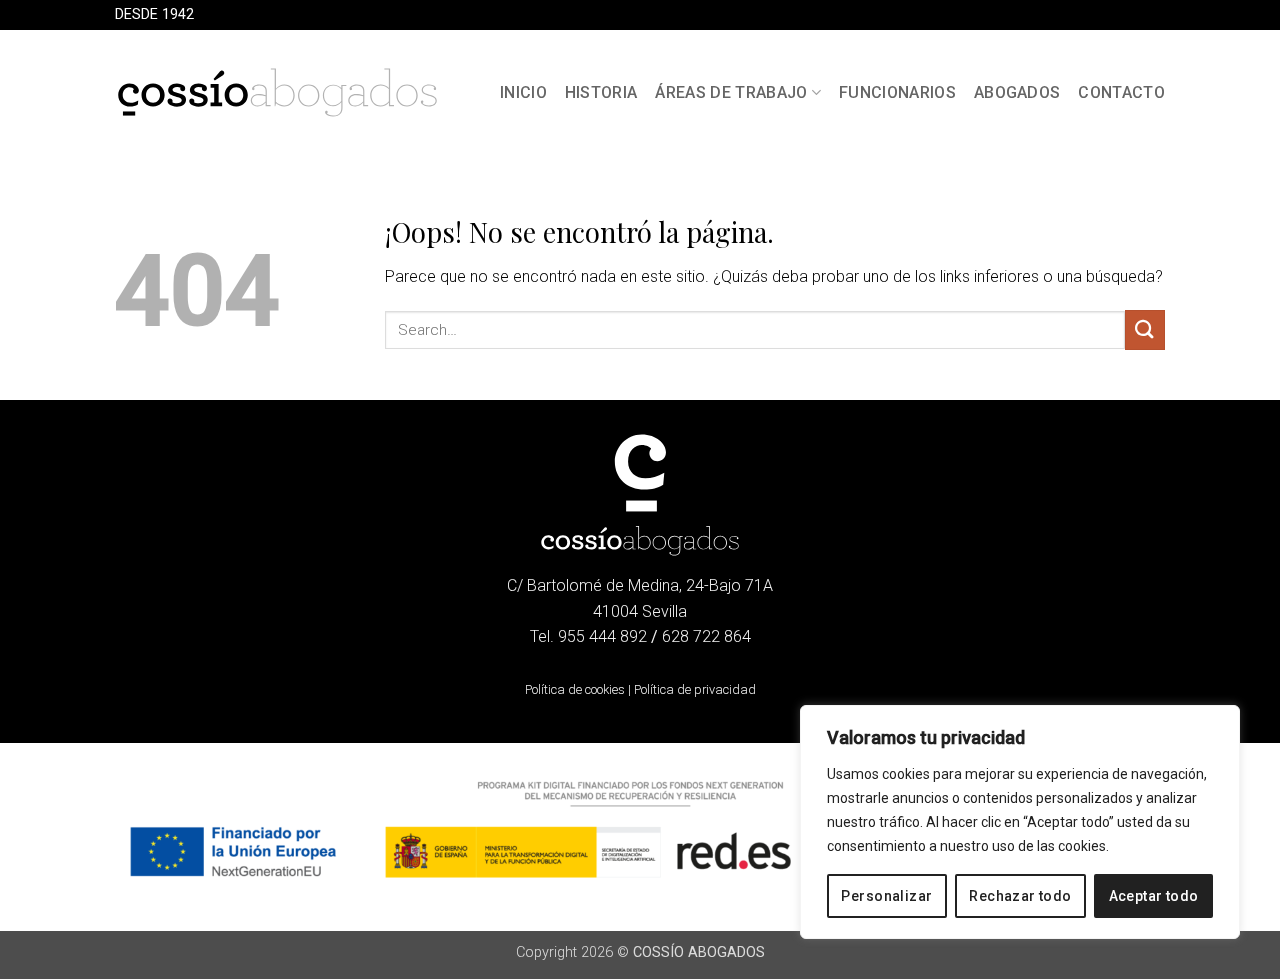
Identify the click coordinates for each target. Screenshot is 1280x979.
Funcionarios (897, 92)
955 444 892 (602, 636)
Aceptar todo (1154, 896)
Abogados (1017, 92)
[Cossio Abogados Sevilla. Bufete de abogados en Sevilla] (277, 92)
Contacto (1121, 92)
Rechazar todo (1020, 896)
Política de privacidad (695, 689)
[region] (1020, 822)
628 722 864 (706, 636)
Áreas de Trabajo (731, 92)
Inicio (523, 92)
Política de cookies (575, 689)
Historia (601, 92)
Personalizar (886, 896)
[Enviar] (1145, 329)
